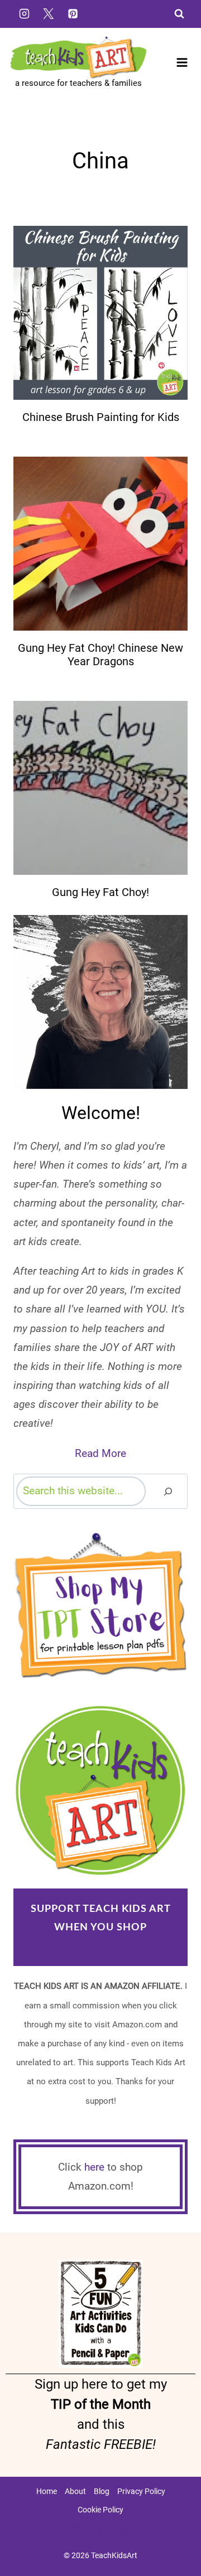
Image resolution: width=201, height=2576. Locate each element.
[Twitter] (49, 13)
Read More (100, 1453)
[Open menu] (182, 63)
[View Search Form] (179, 14)
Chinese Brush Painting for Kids (101, 417)
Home (47, 2491)
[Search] (168, 1491)
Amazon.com (101, 1945)
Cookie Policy (100, 2510)
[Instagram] (24, 13)
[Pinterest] (73, 13)
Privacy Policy (141, 2491)
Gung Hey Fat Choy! (100, 892)
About (75, 2491)
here (94, 2167)
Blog (102, 2491)
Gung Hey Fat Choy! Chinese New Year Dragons (100, 655)
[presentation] (100, 313)
